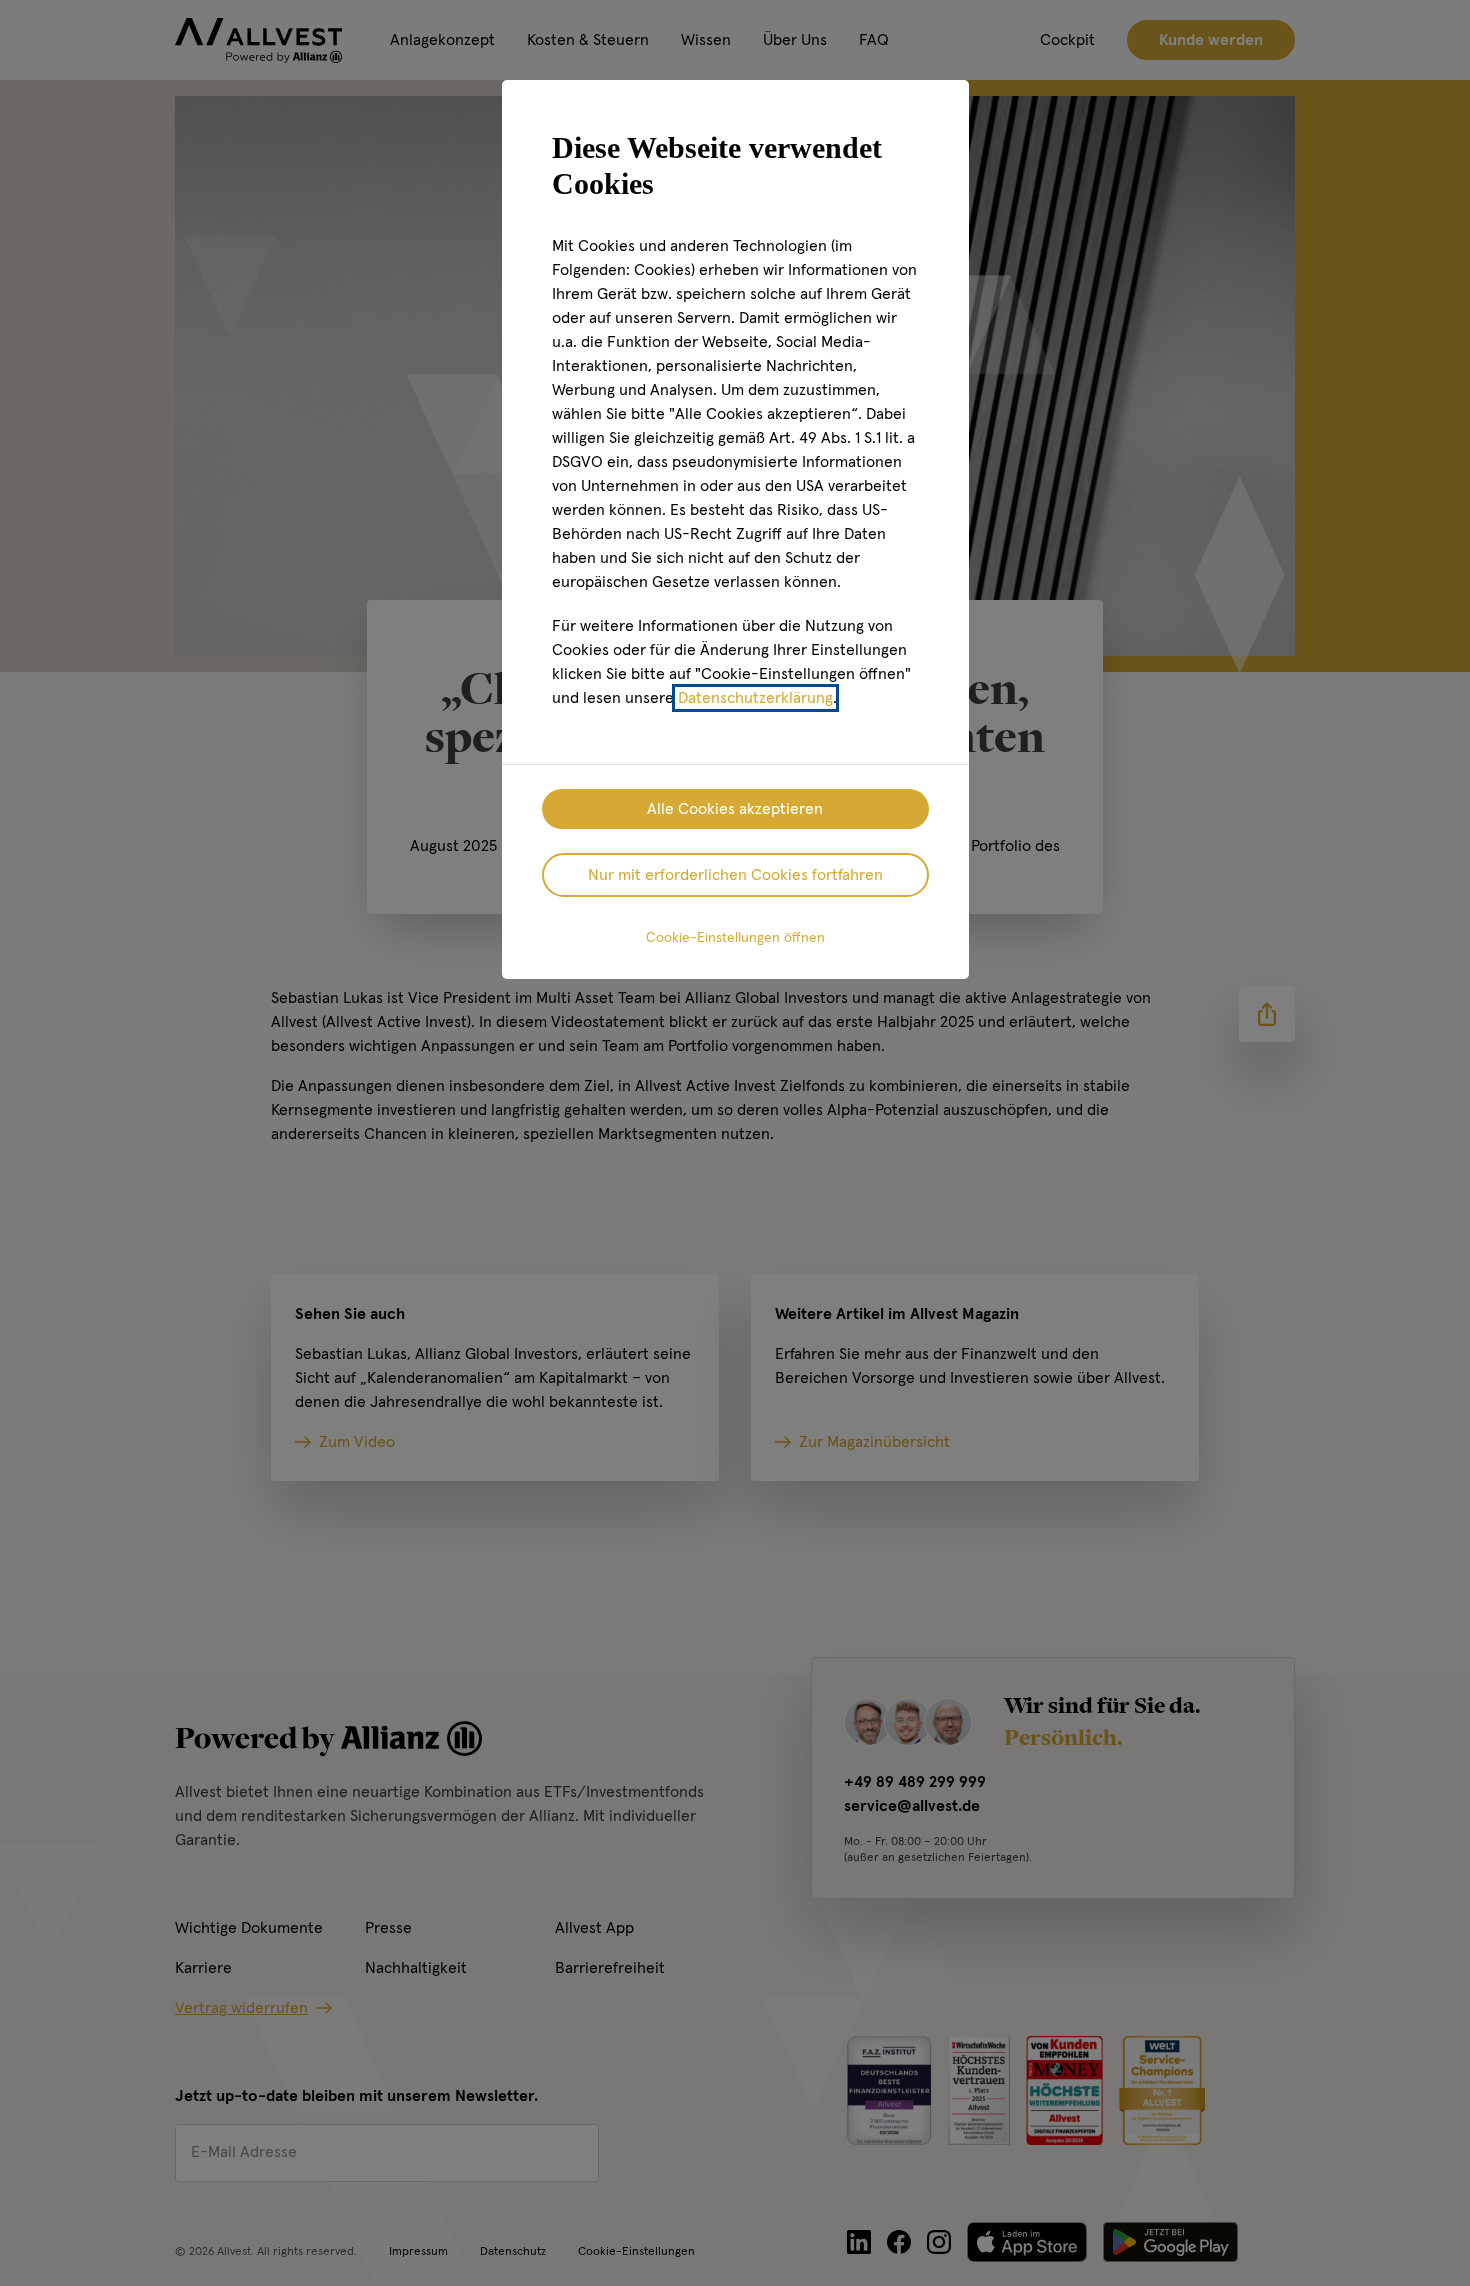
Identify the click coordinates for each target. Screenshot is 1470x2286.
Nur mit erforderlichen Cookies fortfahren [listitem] (735, 875)
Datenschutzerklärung (755, 698)
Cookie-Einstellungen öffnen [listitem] (735, 938)
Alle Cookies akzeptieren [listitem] (735, 809)
